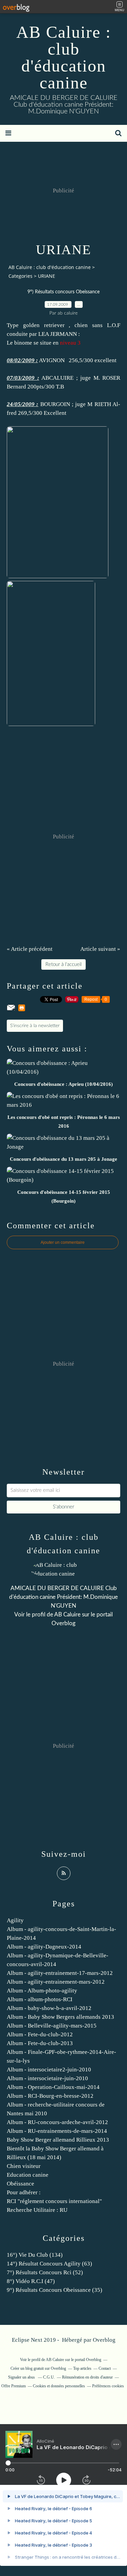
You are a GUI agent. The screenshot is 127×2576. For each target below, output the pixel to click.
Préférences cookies (108, 2386)
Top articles (82, 2368)
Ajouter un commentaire (63, 1242)
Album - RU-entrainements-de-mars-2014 (57, 2131)
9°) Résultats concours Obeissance (63, 292)
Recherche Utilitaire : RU (37, 2210)
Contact (105, 2368)
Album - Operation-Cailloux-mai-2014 (53, 2087)
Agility (15, 1920)
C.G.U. (49, 2377)
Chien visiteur (24, 2166)
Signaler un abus (22, 2377)
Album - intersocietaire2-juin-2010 (49, 2070)
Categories (20, 276)
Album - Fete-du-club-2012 (40, 2034)
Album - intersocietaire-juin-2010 (47, 2078)
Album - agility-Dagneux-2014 (44, 1947)
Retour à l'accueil (63, 964)
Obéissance (20, 2184)
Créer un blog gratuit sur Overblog (38, 2368)
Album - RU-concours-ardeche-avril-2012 (57, 2122)
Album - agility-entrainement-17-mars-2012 (60, 1973)
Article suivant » (100, 949)
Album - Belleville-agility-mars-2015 (52, 2026)
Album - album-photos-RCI (40, 1999)
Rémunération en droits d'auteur (87, 2377)
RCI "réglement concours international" (54, 2201)
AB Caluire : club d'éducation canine (64, 57)
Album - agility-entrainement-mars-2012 (56, 1982)
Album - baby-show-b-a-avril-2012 (49, 2008)
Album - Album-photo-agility (42, 1991)
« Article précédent (30, 949)
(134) (35, 2255)
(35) (55, 2290)
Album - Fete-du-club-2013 (40, 2043)
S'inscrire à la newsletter (35, 1026)
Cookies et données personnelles (59, 2386)
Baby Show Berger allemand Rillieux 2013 (58, 2140)
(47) (31, 2281)
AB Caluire (67, 1615)
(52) (45, 2272)
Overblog (104, 2340)
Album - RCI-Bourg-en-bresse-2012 (50, 2096)
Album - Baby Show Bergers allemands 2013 (60, 2017)
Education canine (28, 2175)
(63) (49, 2264)
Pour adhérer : (24, 2192)
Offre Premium (14, 2386)
